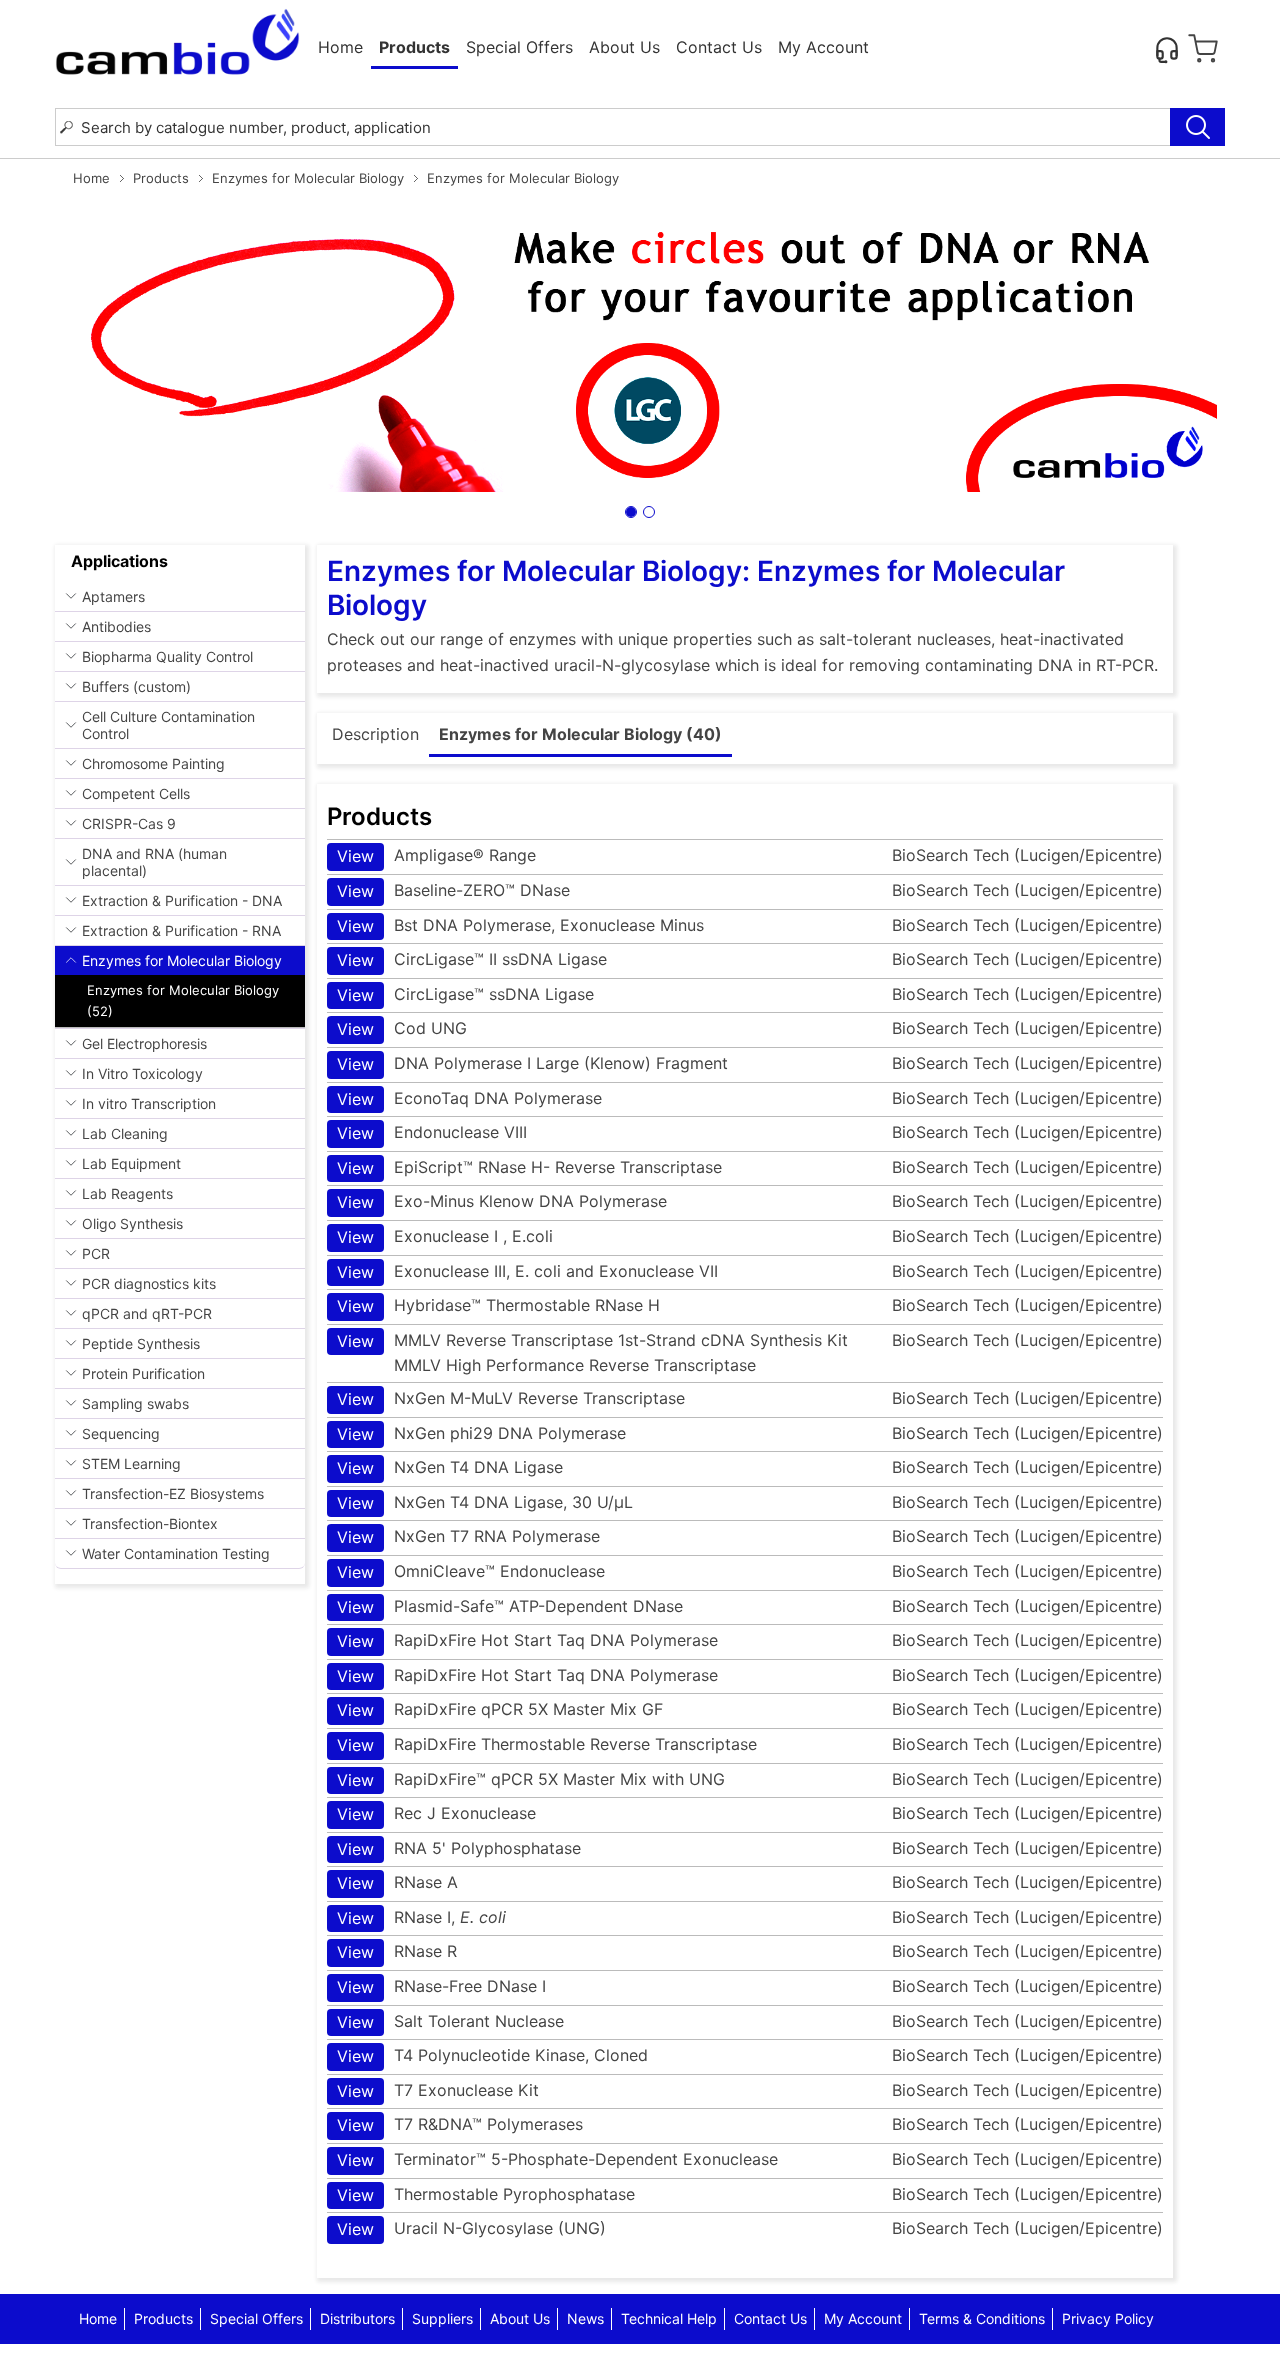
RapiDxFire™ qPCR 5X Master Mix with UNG (531, 1779)
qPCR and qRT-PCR (147, 1313)
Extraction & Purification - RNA (181, 930)
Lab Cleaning (125, 1133)
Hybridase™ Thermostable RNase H (498, 1305)
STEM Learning (131, 1463)
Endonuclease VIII (432, 1132)
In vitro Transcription (149, 1103)
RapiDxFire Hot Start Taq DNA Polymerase (527, 1640)
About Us (624, 47)
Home (340, 47)
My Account (823, 47)
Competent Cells (136, 793)
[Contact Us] (1167, 49)
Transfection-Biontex (150, 1523)
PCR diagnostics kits (149, 1283)
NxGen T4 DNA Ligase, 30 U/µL (485, 1502)
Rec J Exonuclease (436, 1813)
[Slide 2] (649, 512)
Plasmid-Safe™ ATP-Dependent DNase (510, 1606)
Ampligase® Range (436, 855)
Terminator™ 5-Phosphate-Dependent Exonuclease (557, 2159)
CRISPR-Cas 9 (129, 823)
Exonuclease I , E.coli (445, 1236)
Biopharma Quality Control (167, 656)
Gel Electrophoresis (144, 1043)
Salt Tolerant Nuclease (450, 2021)
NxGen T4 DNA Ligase (450, 1467)
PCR (96, 1253)
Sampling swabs (135, 1403)
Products (161, 178)
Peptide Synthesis (141, 1343)
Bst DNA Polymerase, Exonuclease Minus (520, 925)
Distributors (357, 2318)
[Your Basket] (1203, 49)
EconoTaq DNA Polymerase (469, 1098)
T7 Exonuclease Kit (438, 2090)
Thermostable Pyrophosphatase (486, 2194)
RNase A (397, 1882)
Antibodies (116, 626)
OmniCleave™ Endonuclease (471, 1571)
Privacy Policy (1108, 2318)
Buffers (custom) (136, 686)
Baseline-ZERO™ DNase (453, 890)
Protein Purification (143, 1373)
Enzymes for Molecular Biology (308, 178)
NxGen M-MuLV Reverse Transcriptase (511, 1398)
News (585, 2318)
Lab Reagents (127, 1193)
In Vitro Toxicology (142, 1073)
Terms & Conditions (982, 2318)
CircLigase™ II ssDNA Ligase (472, 959)
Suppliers (442, 2318)
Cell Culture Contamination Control (168, 725)
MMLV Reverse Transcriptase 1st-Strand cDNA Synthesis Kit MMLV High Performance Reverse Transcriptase (592, 1353)
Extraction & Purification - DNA (182, 900)
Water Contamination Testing (176, 1553)
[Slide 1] (631, 512)
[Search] (1197, 127)
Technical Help (669, 2318)
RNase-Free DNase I (441, 1986)
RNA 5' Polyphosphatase (459, 1848)
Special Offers (519, 47)
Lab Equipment (131, 1163)
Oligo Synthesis (132, 1223)
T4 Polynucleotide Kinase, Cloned (492, 2055)
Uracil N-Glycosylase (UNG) (471, 2228)
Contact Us (719, 47)
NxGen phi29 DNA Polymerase (481, 1433)
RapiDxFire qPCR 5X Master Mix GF (500, 1709)
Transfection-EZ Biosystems (173, 1493)
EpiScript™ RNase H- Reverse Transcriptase (529, 1167)
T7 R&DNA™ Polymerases (460, 2124)
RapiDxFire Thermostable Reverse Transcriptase (547, 1744)
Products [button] (414, 47)
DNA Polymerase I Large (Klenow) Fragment (532, 1063)
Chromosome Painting (153, 763)
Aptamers (113, 596)
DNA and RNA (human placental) (154, 862)
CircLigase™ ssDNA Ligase (465, 994)
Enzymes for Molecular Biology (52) (183, 1000)
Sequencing (121, 1433)
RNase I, (421, 1917)
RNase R (397, 1951)
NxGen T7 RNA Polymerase (468, 1536)
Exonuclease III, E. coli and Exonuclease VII (527, 1271)
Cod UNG (402, 1028)
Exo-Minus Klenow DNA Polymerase (502, 1201)
